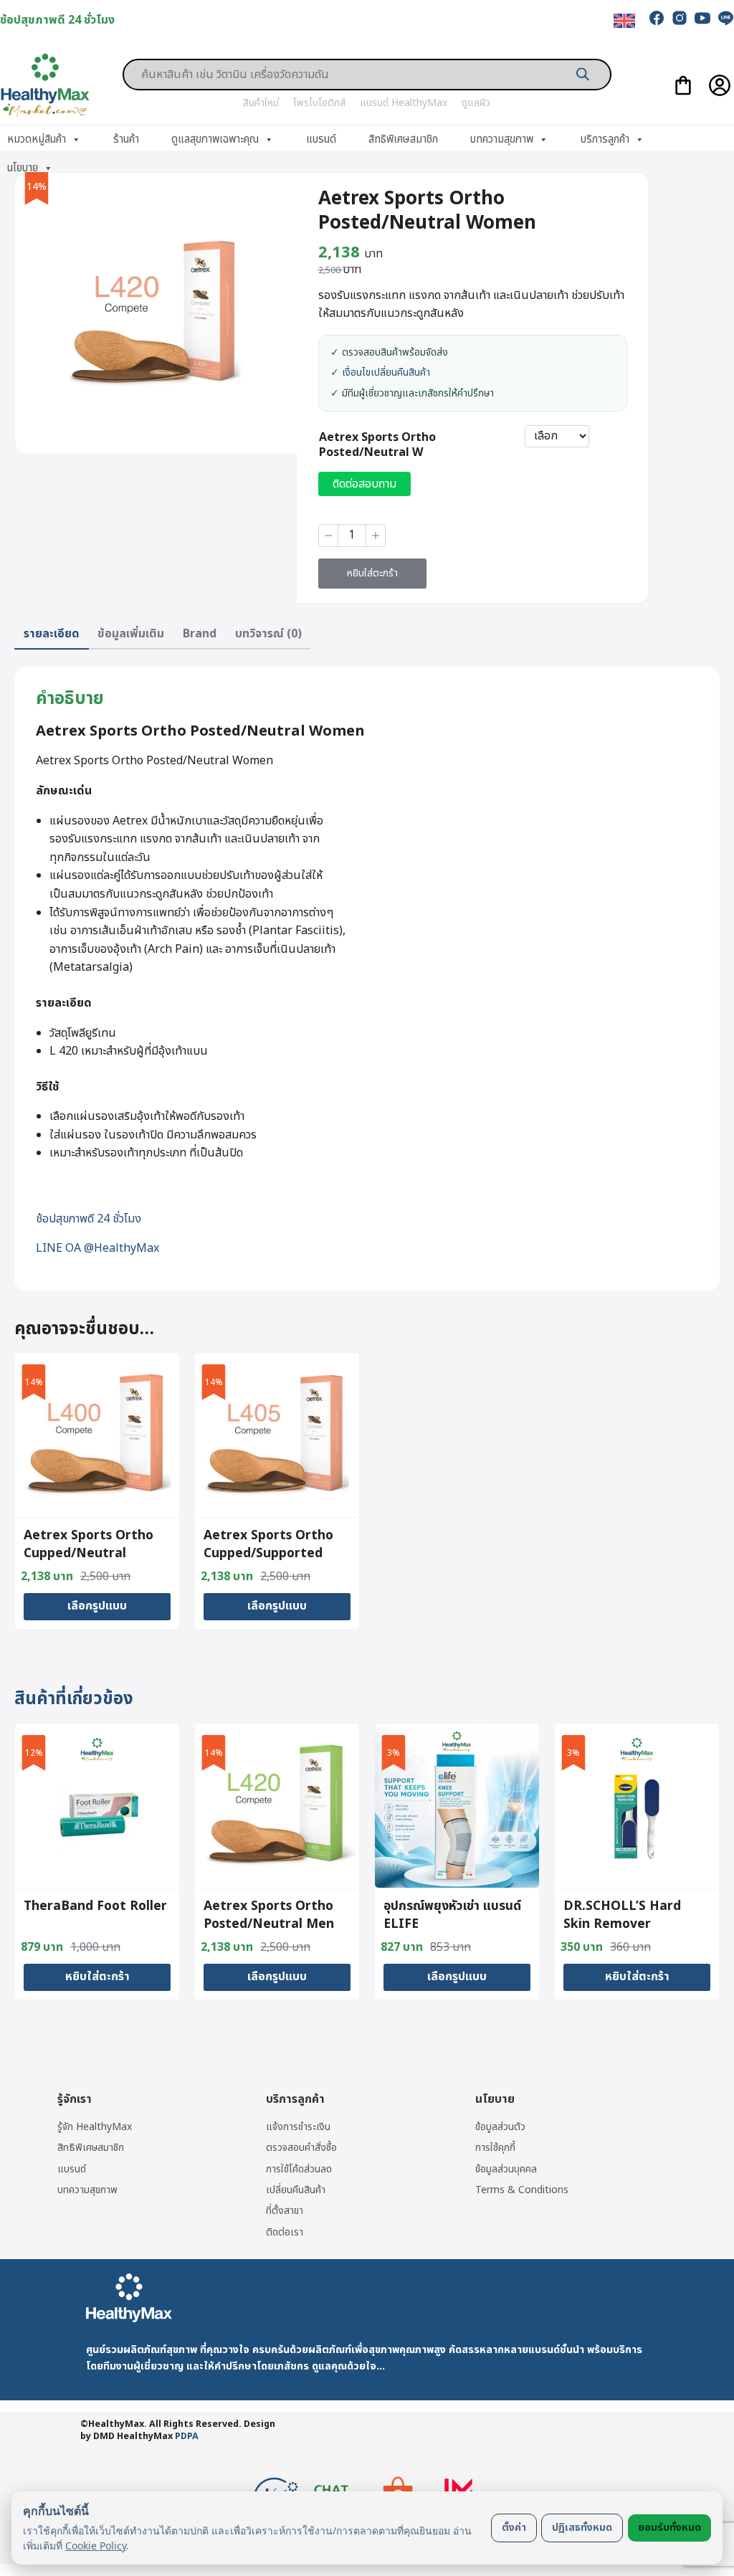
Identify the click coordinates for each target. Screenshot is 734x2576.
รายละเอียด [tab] (52, 634)
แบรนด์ (321, 139)
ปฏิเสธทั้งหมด (582, 2528)
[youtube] (702, 18)
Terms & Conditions (522, 2190)
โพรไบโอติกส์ (319, 103)
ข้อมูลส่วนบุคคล (506, 2169)
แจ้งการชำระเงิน (298, 2127)
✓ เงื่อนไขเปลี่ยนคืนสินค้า (380, 373)
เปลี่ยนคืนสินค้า (296, 2190)
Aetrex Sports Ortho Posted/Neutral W (377, 445)
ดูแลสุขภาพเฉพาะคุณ (215, 139)
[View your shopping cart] (683, 85)
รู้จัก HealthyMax (95, 2127)
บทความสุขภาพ (502, 139)
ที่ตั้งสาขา (285, 2211)
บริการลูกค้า (605, 139)
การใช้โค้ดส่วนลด (299, 2169)
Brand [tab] (200, 634)
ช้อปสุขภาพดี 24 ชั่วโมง (89, 1219)
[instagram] (680, 18)
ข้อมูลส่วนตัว (500, 2127)
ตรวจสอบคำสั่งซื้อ (301, 2148)
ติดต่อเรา (285, 2232)
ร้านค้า (126, 139)
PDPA (187, 2437)
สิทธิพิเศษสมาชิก (403, 139)
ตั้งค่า (514, 2528)
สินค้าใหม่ (261, 103)
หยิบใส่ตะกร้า (372, 573)
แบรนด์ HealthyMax (404, 103)
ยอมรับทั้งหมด (669, 2528)
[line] (725, 18)
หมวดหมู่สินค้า (37, 139)
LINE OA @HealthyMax (97, 1248)
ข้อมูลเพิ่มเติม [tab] (131, 634)
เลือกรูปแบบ (97, 1606)
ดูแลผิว (476, 103)
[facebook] (657, 18)
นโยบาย (23, 168)
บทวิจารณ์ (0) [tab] (268, 634)
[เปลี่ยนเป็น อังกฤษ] (624, 21)
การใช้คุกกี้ (495, 2148)
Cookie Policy (96, 2546)
